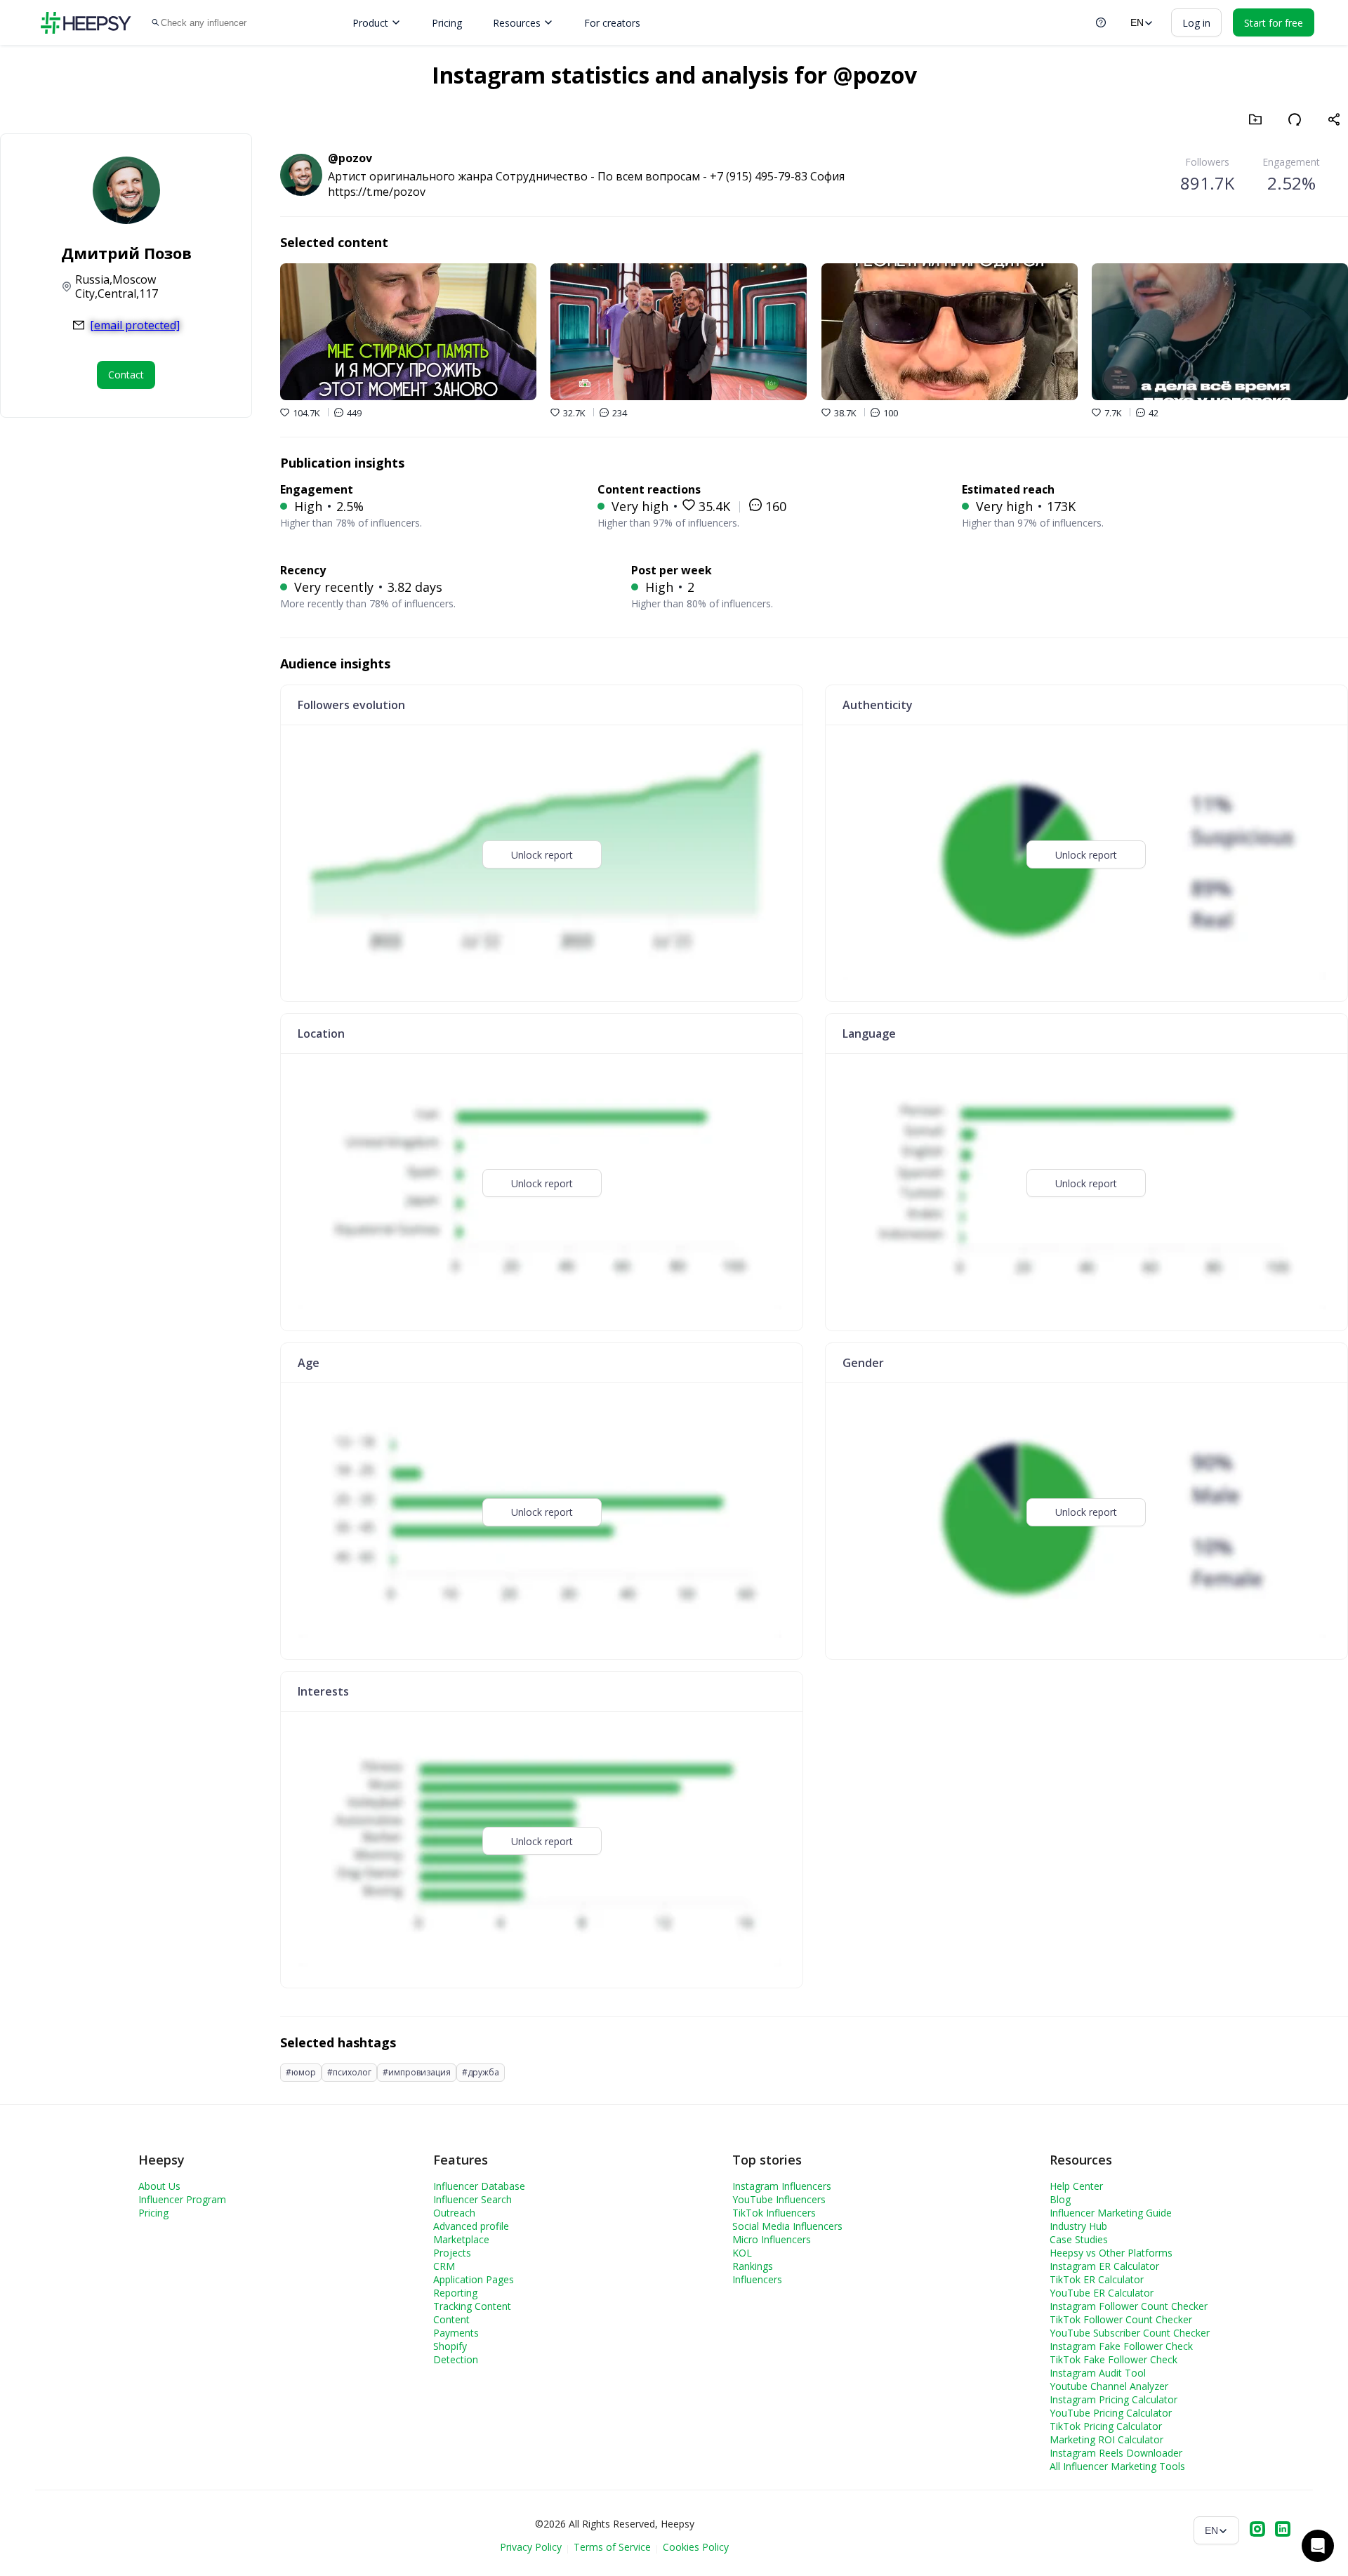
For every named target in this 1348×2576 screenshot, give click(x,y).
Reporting (455, 2293)
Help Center (1076, 2186)
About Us (159, 2186)
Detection (456, 2359)
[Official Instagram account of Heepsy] (1257, 2530)
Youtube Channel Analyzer (1109, 2386)
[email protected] (135, 325)
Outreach (454, 2213)
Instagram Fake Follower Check (1121, 2346)
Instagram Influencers (782, 2186)
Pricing (447, 23)
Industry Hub (1078, 2226)
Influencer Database (479, 2186)
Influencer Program (182, 2199)
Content (451, 2319)
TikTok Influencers (774, 2213)
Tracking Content (472, 2306)
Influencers (757, 2279)
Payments (456, 2333)
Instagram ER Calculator (1104, 2266)
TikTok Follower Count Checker (1121, 2319)
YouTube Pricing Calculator (1111, 2413)
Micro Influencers (772, 2239)
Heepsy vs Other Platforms (1111, 2253)
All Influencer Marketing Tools (1117, 2466)
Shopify (450, 2346)
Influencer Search (473, 2199)
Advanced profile (471, 2226)
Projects (452, 2253)
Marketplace (461, 2239)
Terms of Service (612, 2547)
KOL (742, 2253)
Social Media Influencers (787, 2226)
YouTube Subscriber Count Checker (1130, 2333)
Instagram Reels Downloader (1116, 2453)
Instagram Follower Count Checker (1129, 2306)
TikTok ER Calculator (1097, 2279)
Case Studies (1079, 2239)
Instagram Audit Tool (1098, 2373)
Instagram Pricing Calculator (1114, 2399)
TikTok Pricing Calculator (1106, 2426)
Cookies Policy (696, 2547)
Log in (1196, 23)
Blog (1060, 2199)
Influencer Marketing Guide (1111, 2213)
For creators (612, 23)
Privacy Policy (531, 2547)
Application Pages (474, 2279)
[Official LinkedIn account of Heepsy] (1283, 2530)
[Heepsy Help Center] (1101, 22)
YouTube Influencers (779, 2199)
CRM (444, 2266)
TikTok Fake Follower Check (1114, 2359)
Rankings (753, 2266)
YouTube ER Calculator (1102, 2293)
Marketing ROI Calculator (1106, 2439)
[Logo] (86, 23)
